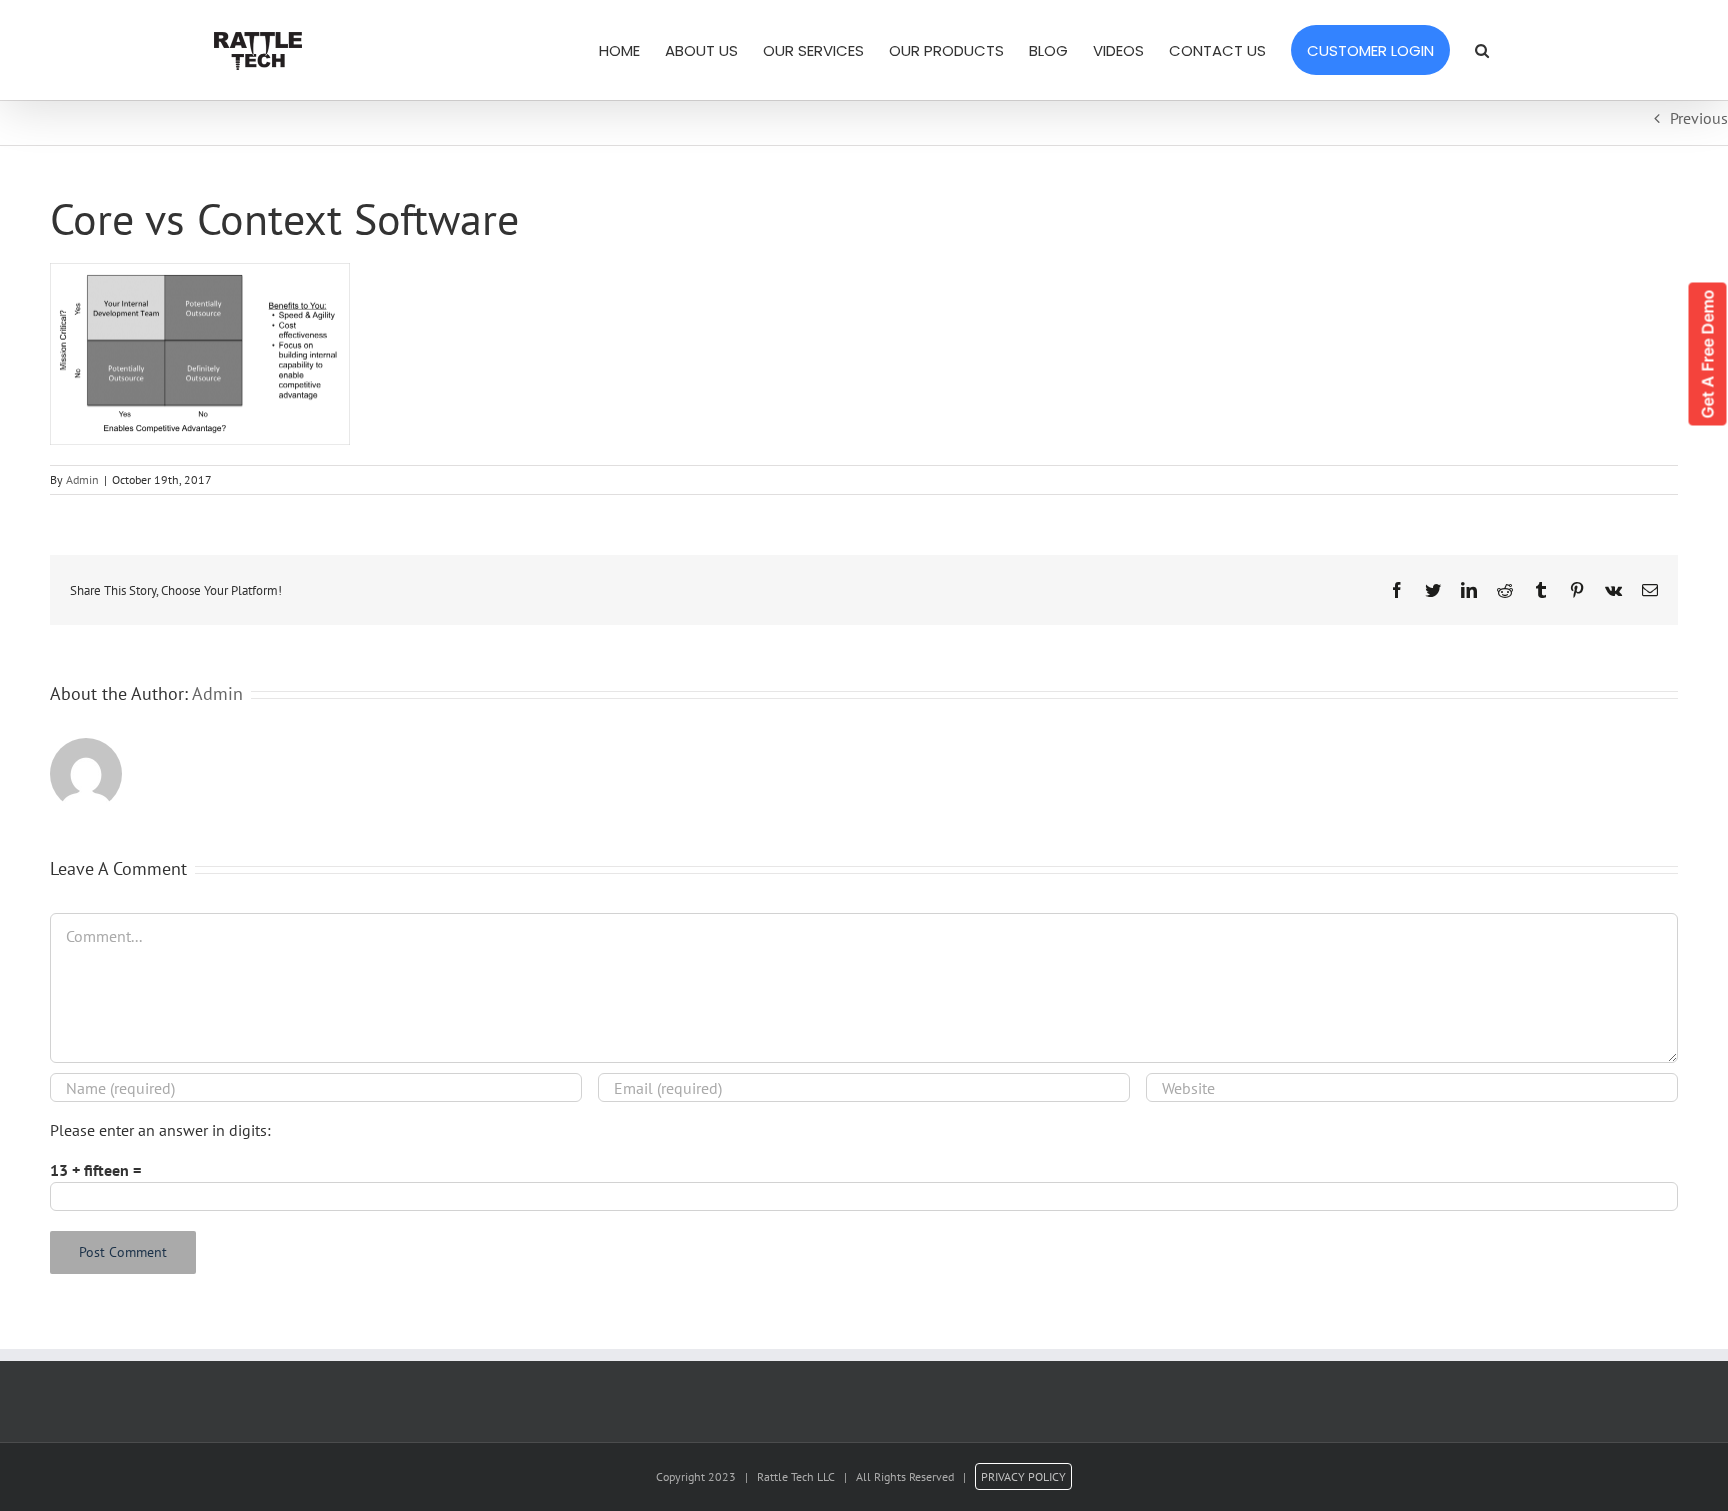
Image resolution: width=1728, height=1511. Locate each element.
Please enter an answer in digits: (160, 1130)
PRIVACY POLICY (1023, 1476)
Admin (82, 479)
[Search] (1482, 50)
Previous (1699, 118)
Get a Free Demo (1708, 354)
